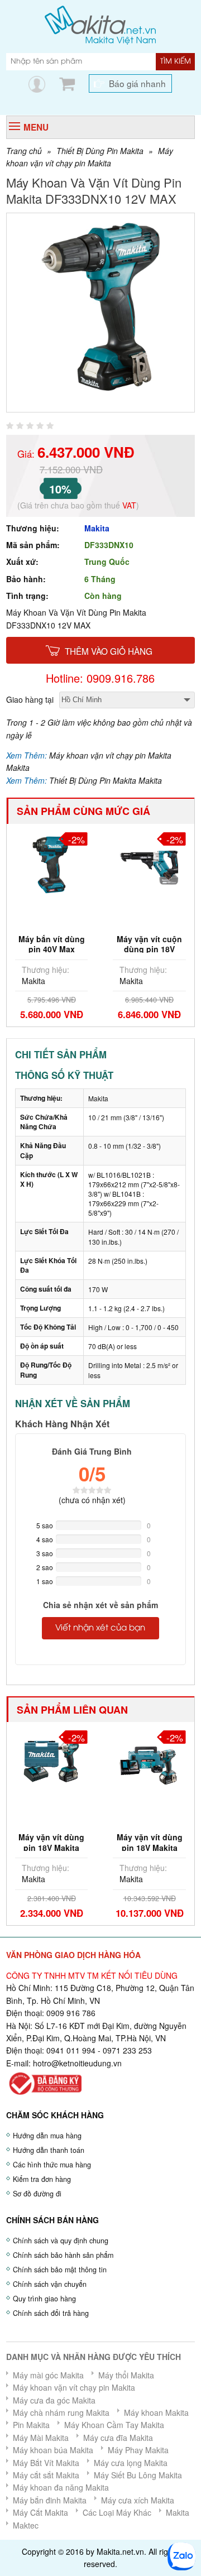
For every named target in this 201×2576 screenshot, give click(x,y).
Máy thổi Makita (126, 2375)
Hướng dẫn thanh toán (49, 2150)
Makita (97, 528)
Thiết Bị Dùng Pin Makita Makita (106, 780)
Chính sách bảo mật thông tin (60, 2270)
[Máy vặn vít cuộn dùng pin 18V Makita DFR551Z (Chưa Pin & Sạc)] (93, 862)
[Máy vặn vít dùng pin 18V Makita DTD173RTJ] (110, 1760)
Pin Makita (31, 2425)
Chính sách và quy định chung (61, 2241)
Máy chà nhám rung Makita (61, 2412)
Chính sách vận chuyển (50, 2284)
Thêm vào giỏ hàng (109, 651)
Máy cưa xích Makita (138, 2500)
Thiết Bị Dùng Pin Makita (100, 151)
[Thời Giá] (100, 24)
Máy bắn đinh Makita (50, 2500)
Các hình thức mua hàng (52, 2165)
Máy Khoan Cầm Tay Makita (114, 2425)
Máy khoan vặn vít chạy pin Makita (74, 2387)
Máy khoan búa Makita (53, 2450)
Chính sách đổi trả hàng (51, 2313)
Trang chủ (24, 151)
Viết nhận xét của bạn (100, 1628)
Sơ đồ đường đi (37, 2194)
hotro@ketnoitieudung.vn (77, 2063)
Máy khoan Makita (156, 2412)
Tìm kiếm (176, 61)
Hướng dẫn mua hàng (47, 2136)
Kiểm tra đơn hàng (42, 2179)
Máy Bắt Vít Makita (46, 2463)
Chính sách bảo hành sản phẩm (63, 2255)
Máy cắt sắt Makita (46, 2475)
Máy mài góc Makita (48, 2375)
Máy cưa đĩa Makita (118, 2438)
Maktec (26, 2525)
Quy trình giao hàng (44, 2299)
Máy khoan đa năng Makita (61, 2487)
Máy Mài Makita (41, 2438)
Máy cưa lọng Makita (131, 2463)
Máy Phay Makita (138, 2450)
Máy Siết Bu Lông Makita (138, 2475)
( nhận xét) (92, 1500)
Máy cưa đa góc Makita (54, 2400)
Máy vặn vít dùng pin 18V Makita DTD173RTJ (109, 1847)
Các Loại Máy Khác (117, 2512)
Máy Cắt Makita (40, 2512)
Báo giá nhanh (137, 83)
